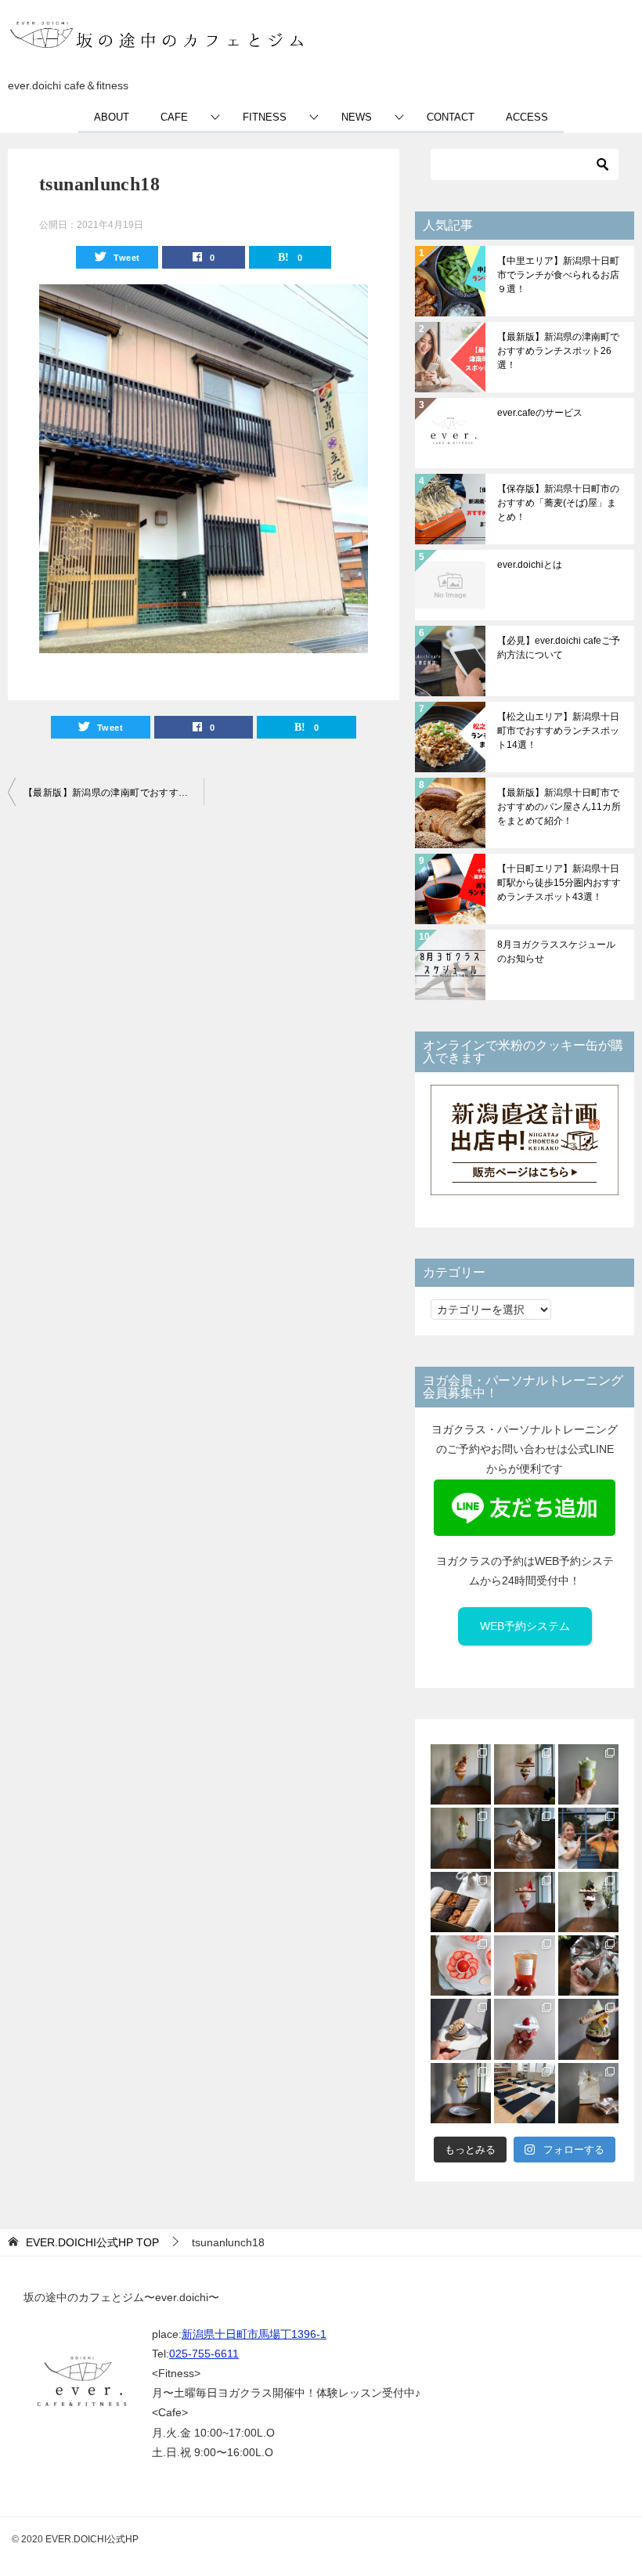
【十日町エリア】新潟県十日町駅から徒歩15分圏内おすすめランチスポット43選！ (559, 883)
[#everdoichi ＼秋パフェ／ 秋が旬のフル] (524, 1774)
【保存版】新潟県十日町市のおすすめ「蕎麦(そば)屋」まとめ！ (558, 503)
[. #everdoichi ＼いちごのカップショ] (524, 2029)
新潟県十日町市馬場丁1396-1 (254, 2334)
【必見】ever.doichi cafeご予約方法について (559, 648)
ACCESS (527, 117)
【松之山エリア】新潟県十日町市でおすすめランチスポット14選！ (558, 731)
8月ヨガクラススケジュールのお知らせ (556, 952)
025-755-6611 (204, 2354)
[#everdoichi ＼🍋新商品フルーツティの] (524, 1965)
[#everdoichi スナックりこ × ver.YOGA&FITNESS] (524, 2093)
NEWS (357, 117)
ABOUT (112, 117)
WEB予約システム (525, 1626)
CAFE (174, 117)
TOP (92, 2242)
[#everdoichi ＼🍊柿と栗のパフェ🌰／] (461, 1774)
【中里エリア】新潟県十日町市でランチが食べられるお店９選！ (558, 275)
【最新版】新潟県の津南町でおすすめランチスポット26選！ (114, 793)
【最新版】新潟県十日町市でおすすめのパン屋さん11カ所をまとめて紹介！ (559, 807)
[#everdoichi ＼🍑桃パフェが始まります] (524, 1902)
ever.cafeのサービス (540, 413)
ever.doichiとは (530, 565)
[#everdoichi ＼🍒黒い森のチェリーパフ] (588, 1902)
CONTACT (451, 117)
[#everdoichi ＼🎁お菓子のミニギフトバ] (588, 2093)
